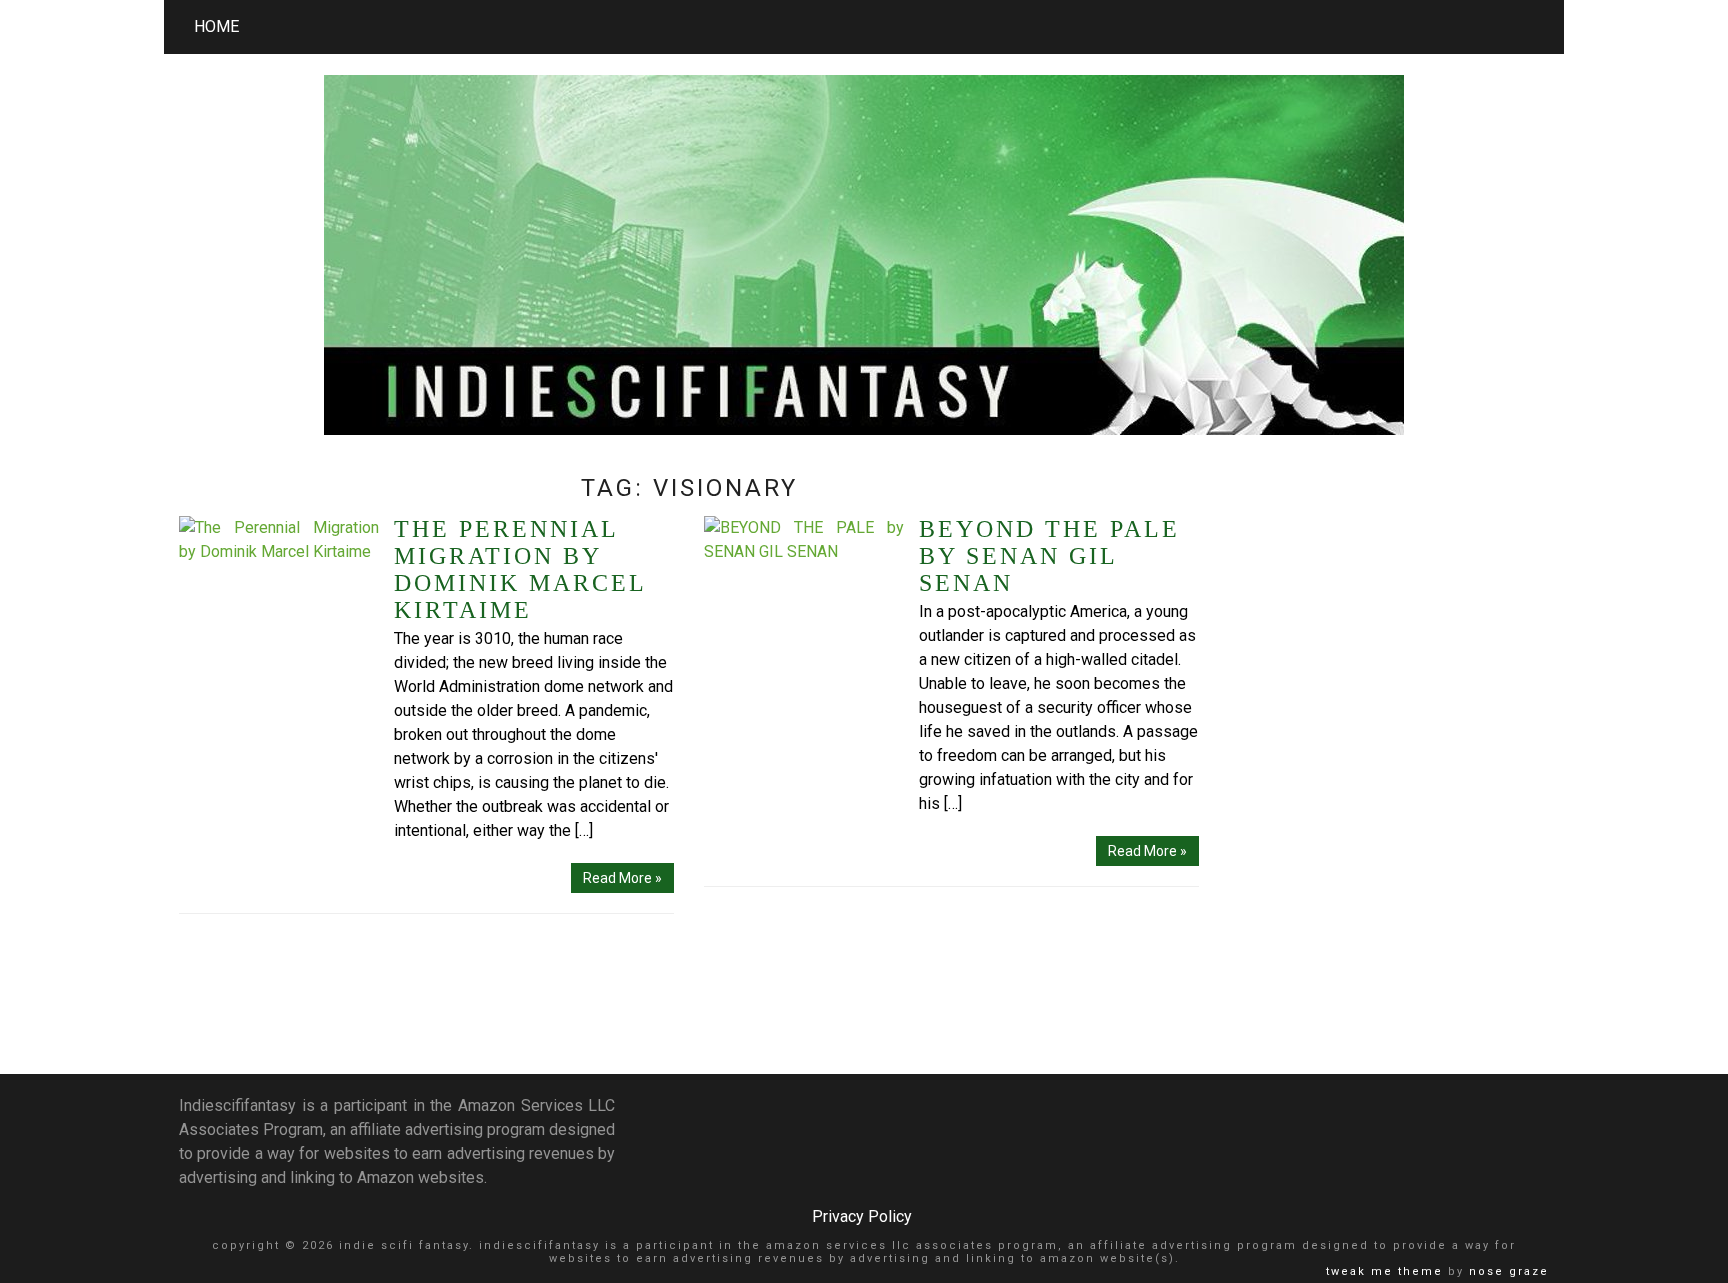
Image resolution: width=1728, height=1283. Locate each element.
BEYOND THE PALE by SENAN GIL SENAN (1049, 556)
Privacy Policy (862, 1216)
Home (216, 26)
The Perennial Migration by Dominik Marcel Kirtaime (520, 569)
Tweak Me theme (1384, 1271)
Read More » (622, 878)
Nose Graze (1509, 1271)
